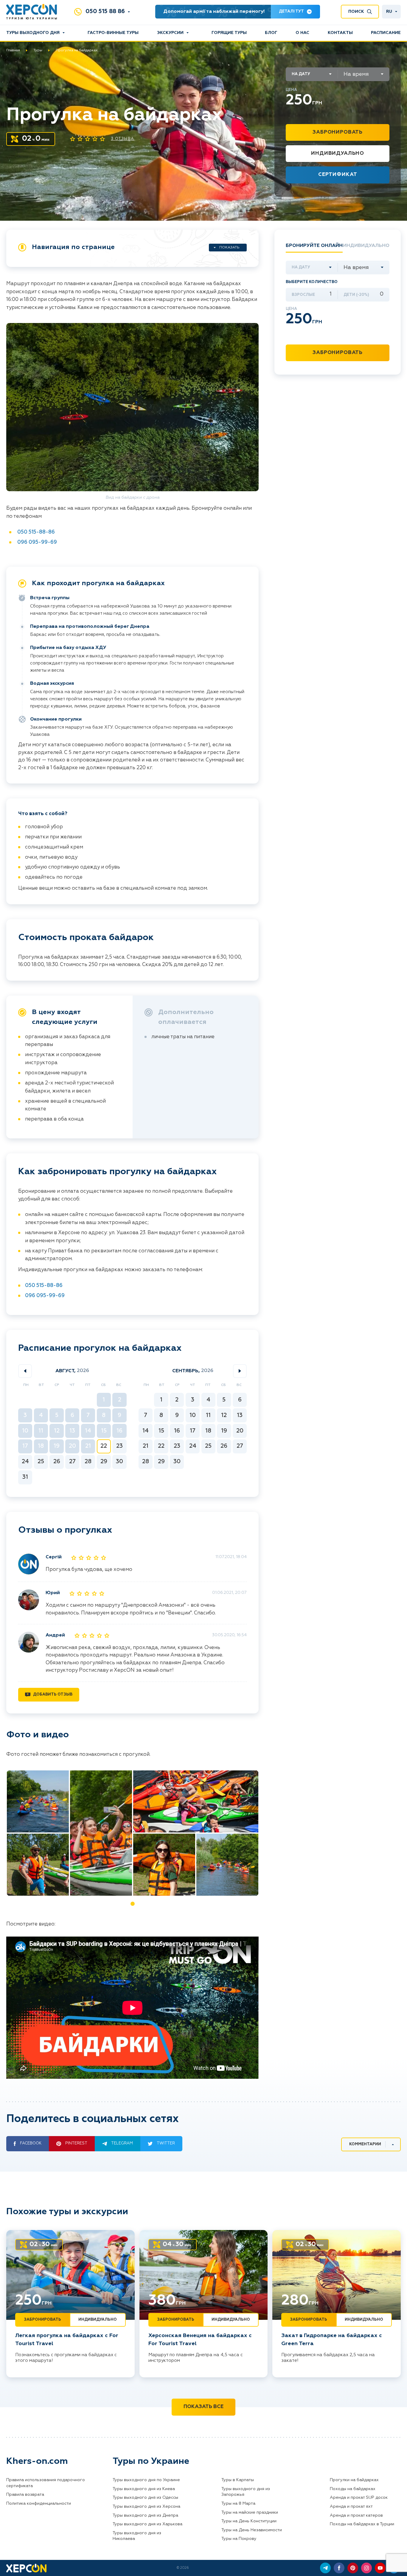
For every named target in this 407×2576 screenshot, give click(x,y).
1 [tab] (133, 1904)
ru (389, 12)
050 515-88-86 (36, 532)
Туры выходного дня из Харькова (147, 2524)
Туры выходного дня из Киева (144, 2489)
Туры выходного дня (33, 33)
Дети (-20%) (356, 295)
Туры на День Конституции (249, 2521)
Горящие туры (229, 33)
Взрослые (303, 295)
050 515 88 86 (105, 11)
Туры (38, 50)
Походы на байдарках (353, 2489)
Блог (271, 33)
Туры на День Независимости (252, 2530)
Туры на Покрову (239, 2539)
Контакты (340, 33)
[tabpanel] (133, 1833)
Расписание (386, 33)
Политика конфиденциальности (39, 2504)
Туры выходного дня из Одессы (145, 2498)
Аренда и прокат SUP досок (359, 2498)
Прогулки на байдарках (354, 2480)
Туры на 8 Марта (238, 2504)
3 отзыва (122, 139)
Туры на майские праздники (250, 2512)
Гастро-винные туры (113, 33)
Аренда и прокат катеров (356, 2515)
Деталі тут (291, 11)
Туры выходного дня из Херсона (146, 2507)
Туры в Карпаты (238, 2480)
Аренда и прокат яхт (351, 2507)
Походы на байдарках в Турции (362, 2524)
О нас (302, 33)
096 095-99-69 (37, 542)
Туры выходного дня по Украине (146, 2480)
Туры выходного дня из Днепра (145, 2515)
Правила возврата (25, 2495)
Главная (13, 50)
